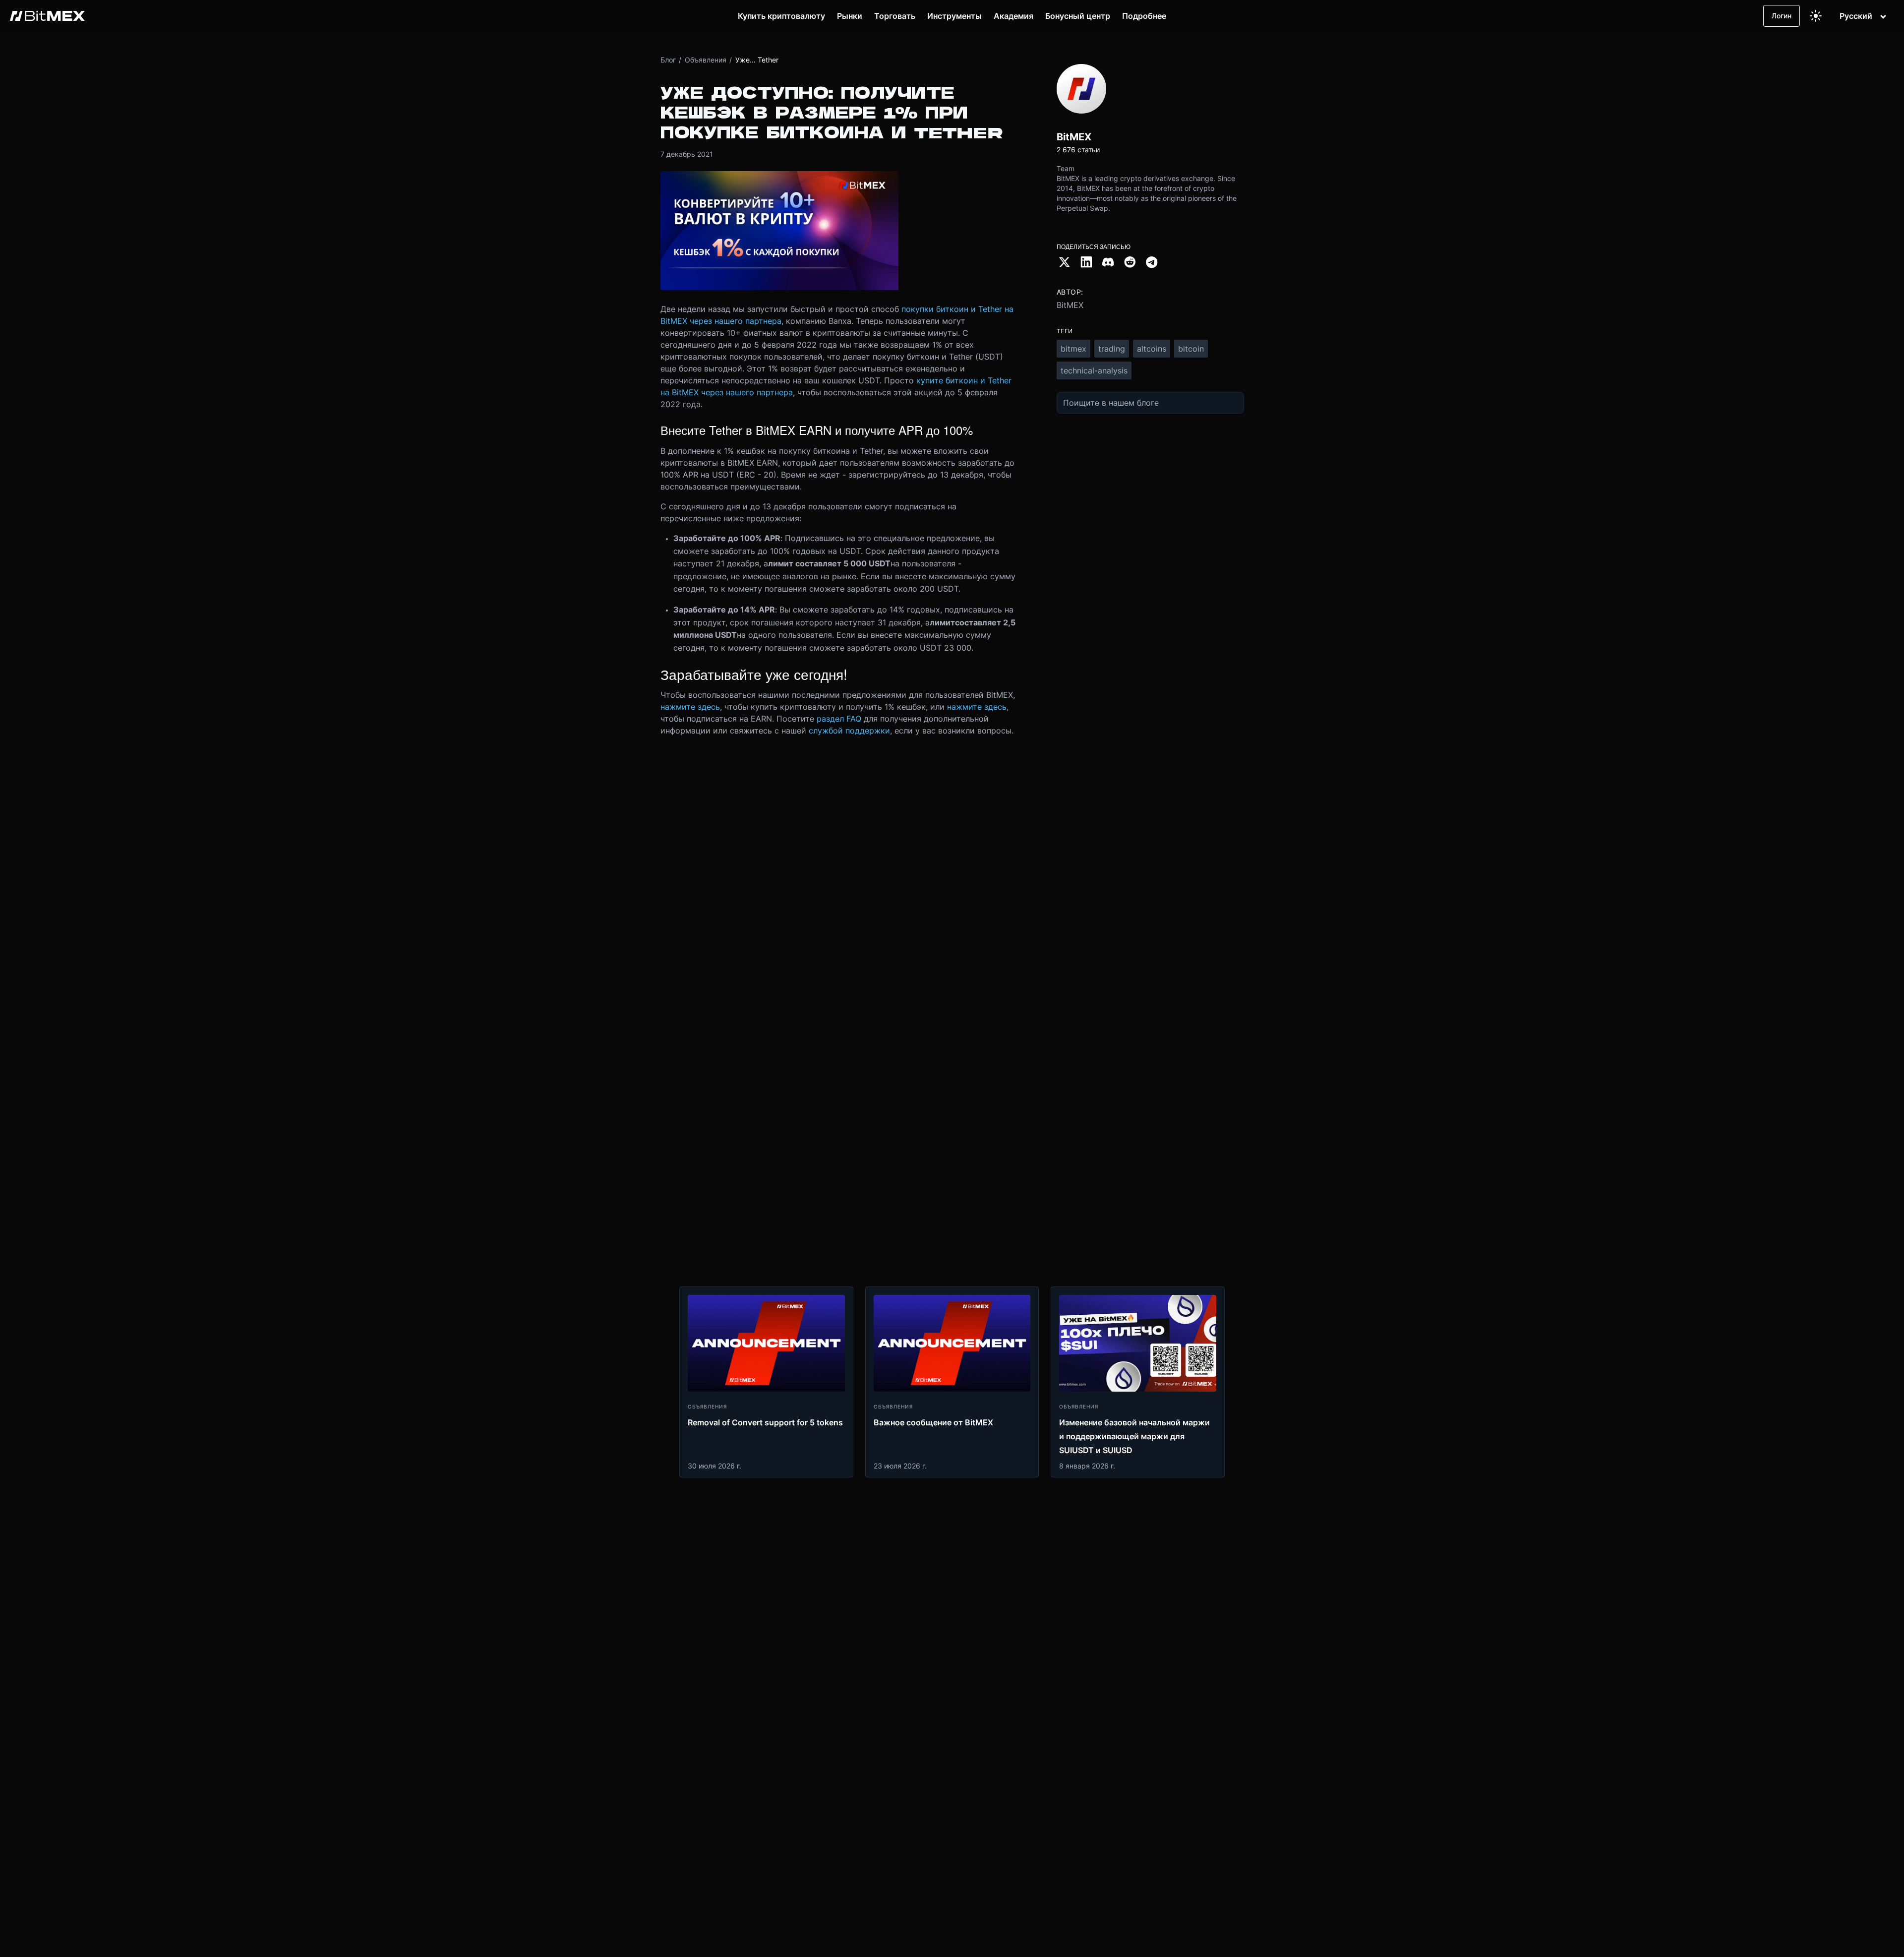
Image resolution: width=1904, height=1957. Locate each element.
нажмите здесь (690, 707)
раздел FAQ (839, 719)
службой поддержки (849, 731)
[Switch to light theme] (1816, 16)
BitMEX (1070, 305)
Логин (1782, 16)
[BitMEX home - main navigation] (47, 16)
